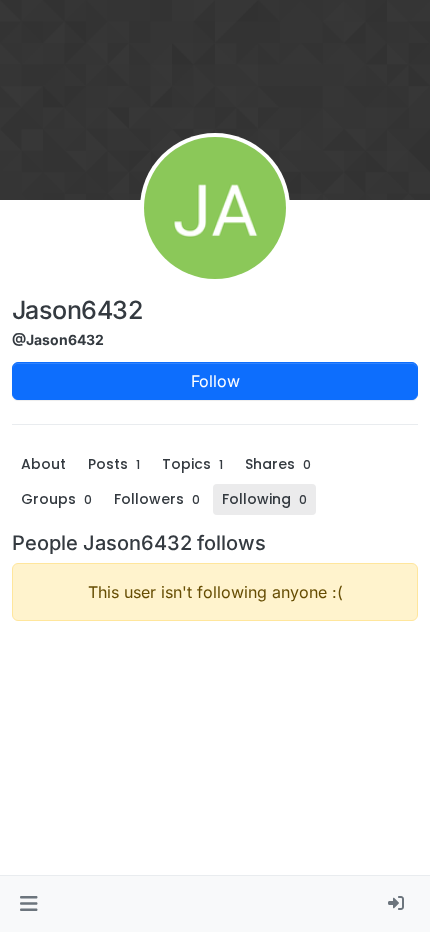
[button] (28, 904)
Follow (215, 381)
